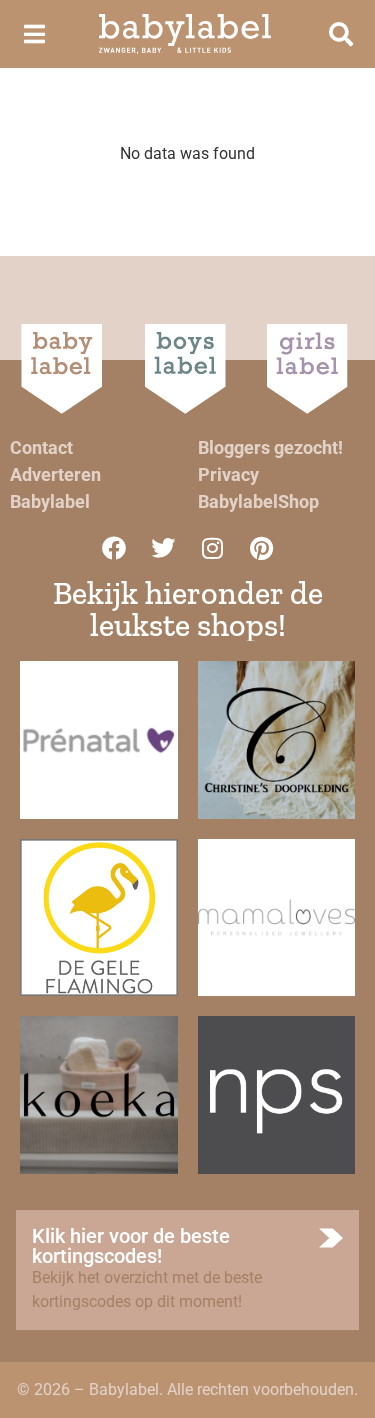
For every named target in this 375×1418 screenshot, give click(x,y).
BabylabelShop (258, 501)
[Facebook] (114, 548)
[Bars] (34, 34)
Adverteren (55, 474)
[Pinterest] (261, 548)
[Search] (341, 34)
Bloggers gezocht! (270, 447)
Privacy (228, 474)
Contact (41, 447)
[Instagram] (212, 548)
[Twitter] (163, 548)
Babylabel (50, 501)
